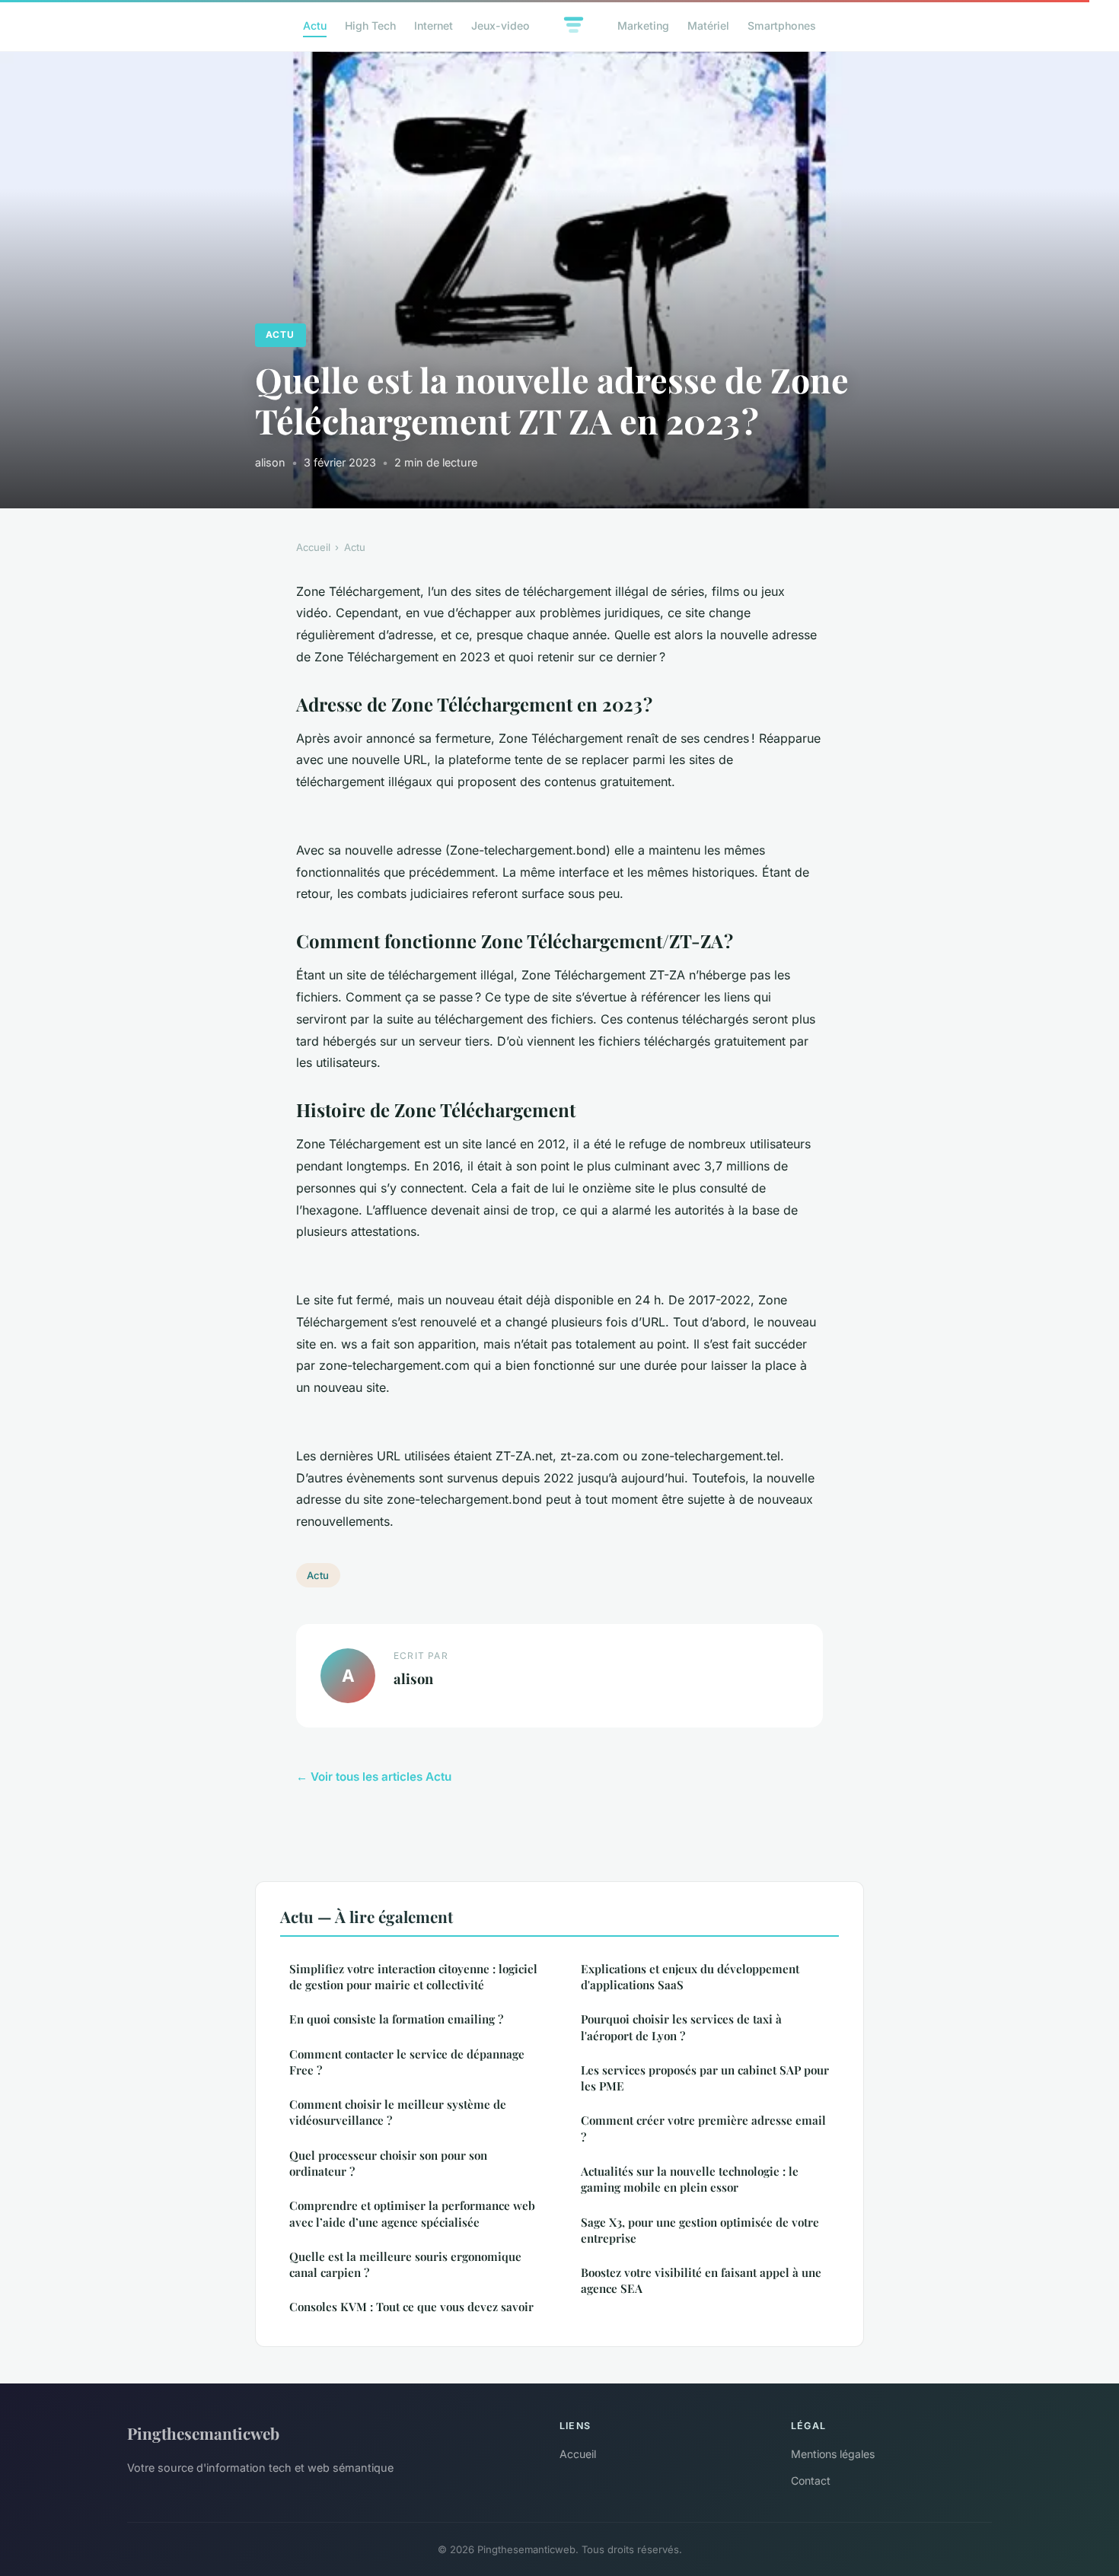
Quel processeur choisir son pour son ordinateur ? (388, 2163)
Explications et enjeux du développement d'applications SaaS (690, 1977)
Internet (434, 25)
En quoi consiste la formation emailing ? (396, 2019)
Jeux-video (501, 25)
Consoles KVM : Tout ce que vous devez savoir (411, 2307)
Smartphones (782, 25)
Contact (811, 2480)
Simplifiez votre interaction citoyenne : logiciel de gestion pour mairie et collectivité (413, 1977)
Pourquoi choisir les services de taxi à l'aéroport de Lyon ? (681, 2027)
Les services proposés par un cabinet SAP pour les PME (705, 2078)
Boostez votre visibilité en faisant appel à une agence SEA (701, 2280)
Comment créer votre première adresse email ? (703, 2128)
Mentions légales (833, 2454)
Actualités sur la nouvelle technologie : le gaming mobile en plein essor (690, 2179)
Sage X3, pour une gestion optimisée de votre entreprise (700, 2230)
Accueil (313, 547)
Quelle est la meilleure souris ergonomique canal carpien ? (405, 2264)
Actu (315, 25)
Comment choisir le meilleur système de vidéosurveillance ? (398, 2112)
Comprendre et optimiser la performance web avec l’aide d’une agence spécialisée (412, 2213)
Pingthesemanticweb (203, 2433)
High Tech (370, 25)
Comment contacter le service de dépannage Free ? (407, 2062)
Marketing (643, 25)
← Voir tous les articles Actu (374, 1777)
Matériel (708, 25)
